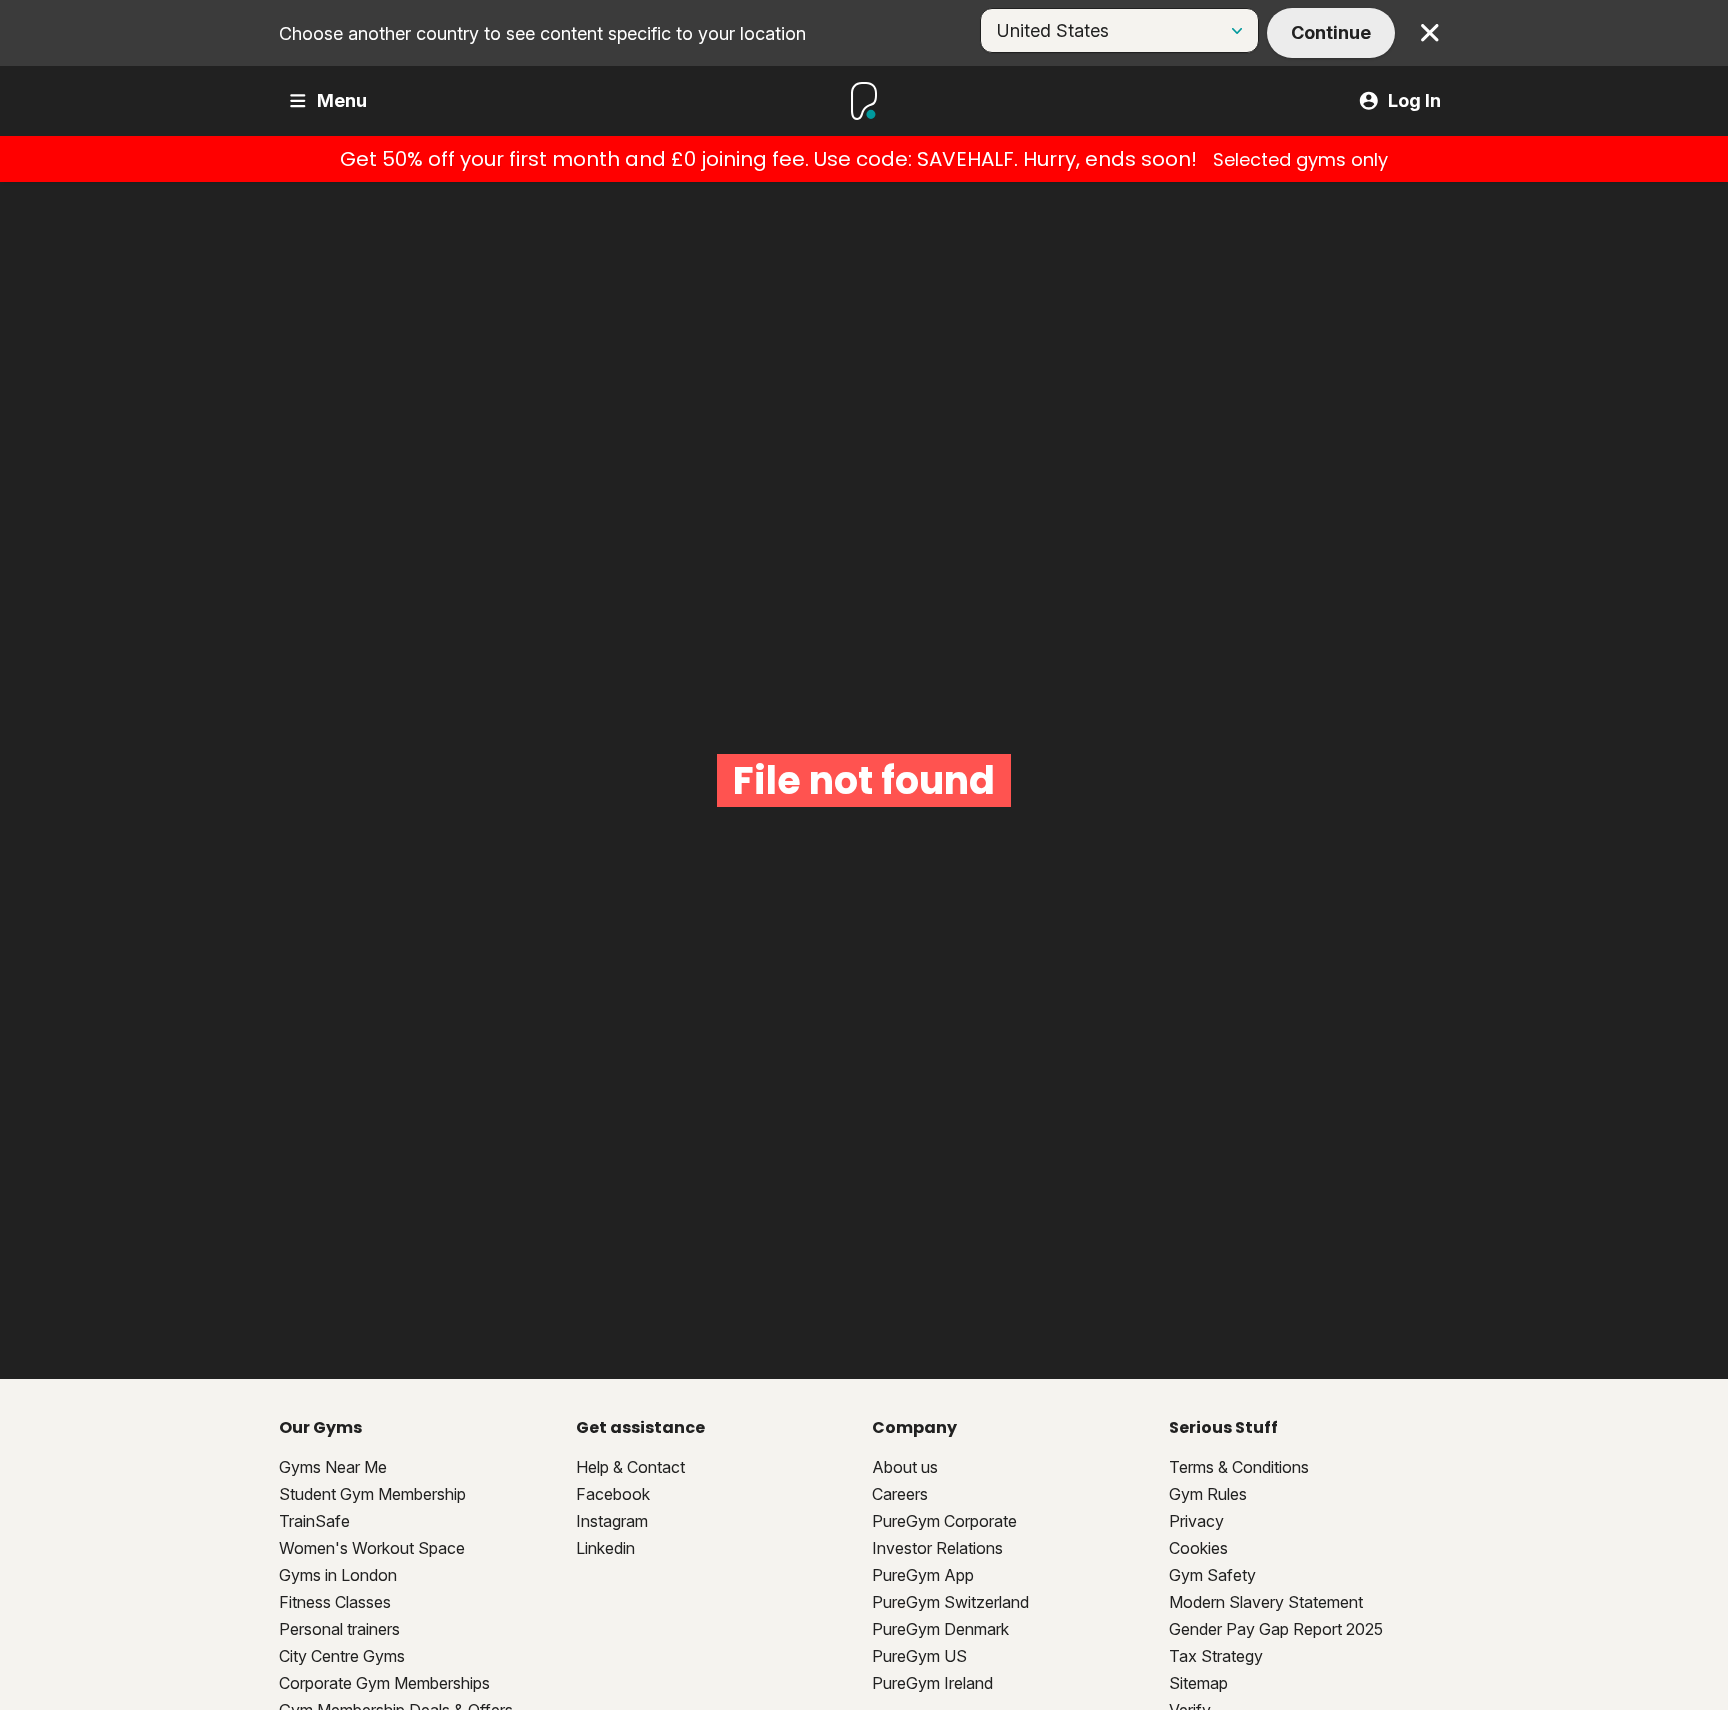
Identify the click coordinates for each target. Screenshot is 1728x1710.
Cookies (1198, 1548)
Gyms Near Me (333, 1467)
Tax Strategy (1216, 1656)
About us (905, 1467)
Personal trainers (339, 1629)
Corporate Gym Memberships (384, 1683)
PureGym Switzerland (950, 1602)
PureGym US (919, 1656)
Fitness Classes (335, 1602)
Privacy (1196, 1521)
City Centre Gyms (342, 1656)
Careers (900, 1494)
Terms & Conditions (1239, 1467)
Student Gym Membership (372, 1494)
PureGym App (923, 1575)
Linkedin (605, 1548)
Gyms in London (338, 1575)
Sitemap (1198, 1683)
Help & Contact (630, 1467)
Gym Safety (1212, 1575)
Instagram (612, 1521)
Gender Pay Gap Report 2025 (1276, 1629)
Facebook (613, 1494)
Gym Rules (1208, 1494)
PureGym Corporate (944, 1521)
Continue (1331, 32)
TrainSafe (314, 1521)
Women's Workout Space (372, 1548)
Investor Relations (937, 1548)
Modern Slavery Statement (1266, 1602)
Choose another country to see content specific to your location (542, 33)
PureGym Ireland (932, 1683)
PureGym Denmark (940, 1629)
